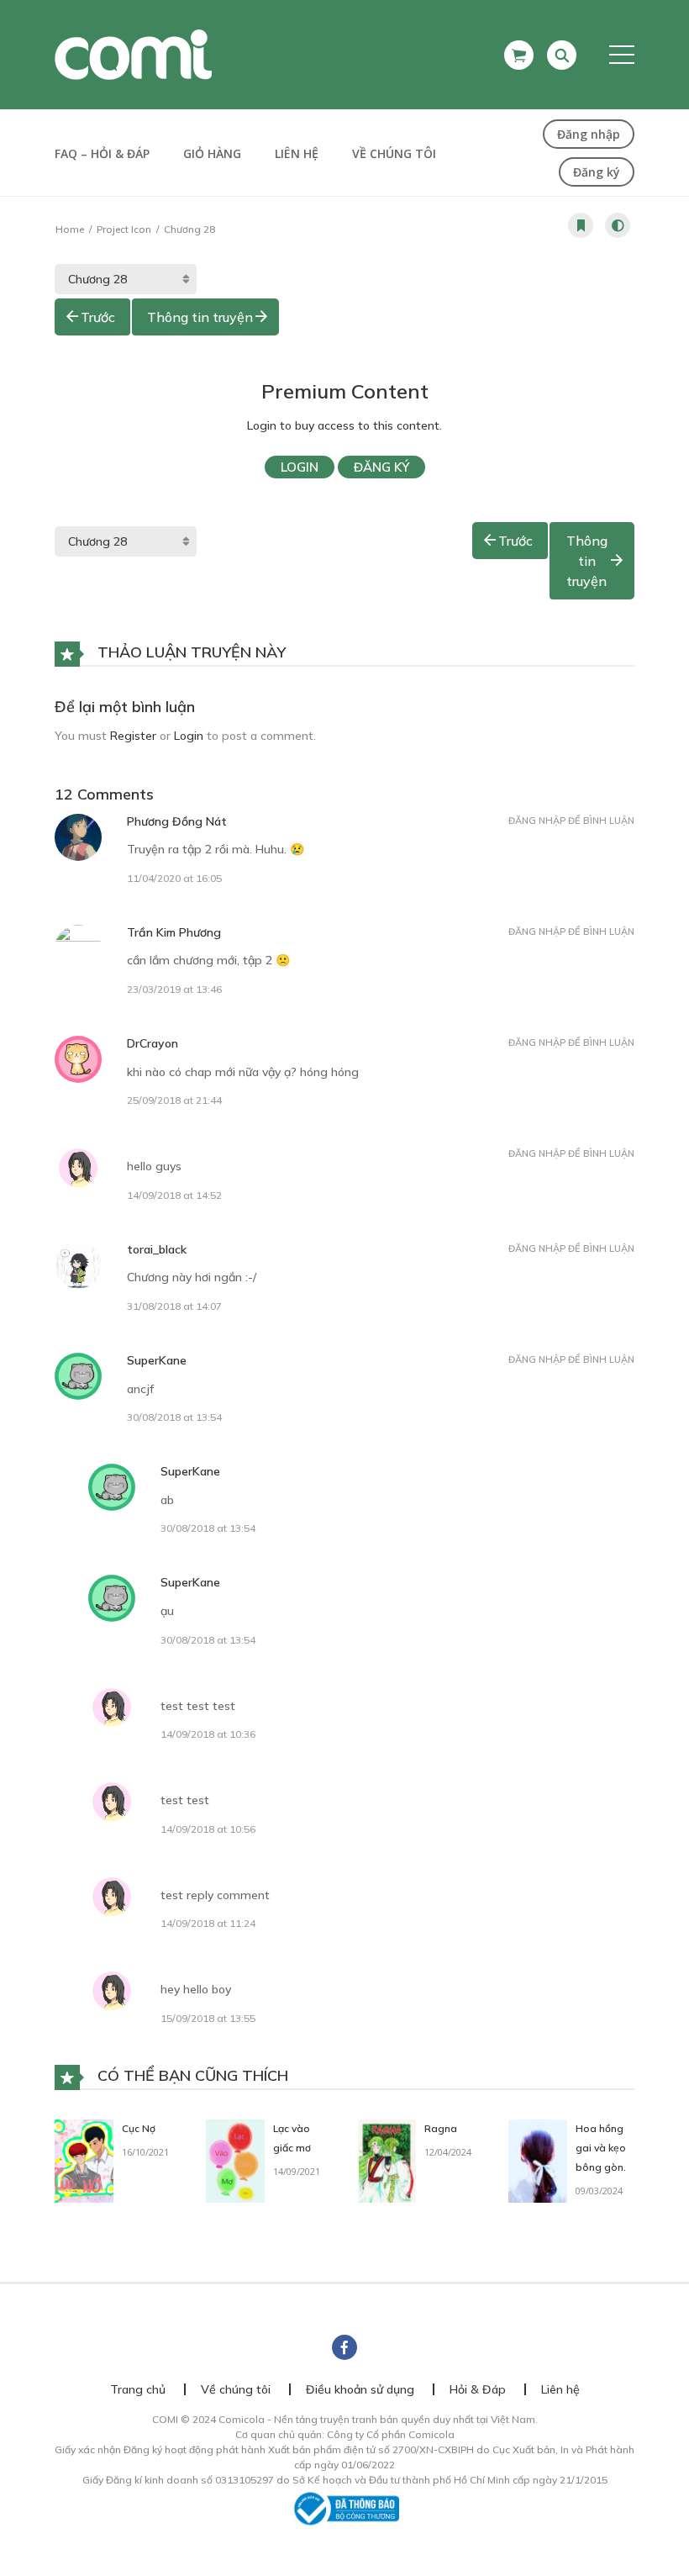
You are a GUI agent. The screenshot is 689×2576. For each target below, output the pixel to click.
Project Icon (124, 229)
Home (70, 229)
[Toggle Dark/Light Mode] (618, 225)
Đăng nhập (589, 134)
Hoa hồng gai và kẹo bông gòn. (601, 2148)
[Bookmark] (581, 225)
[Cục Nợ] (84, 2160)
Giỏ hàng (212, 153)
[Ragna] (387, 2160)
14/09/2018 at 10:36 (208, 1734)
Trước (98, 317)
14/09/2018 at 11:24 (208, 1923)
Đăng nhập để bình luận (571, 821)
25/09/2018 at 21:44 (174, 1100)
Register (133, 736)
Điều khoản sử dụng (360, 2389)
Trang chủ (138, 2389)
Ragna (441, 2128)
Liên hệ (297, 153)
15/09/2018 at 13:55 (208, 2018)
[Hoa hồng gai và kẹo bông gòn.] (538, 2160)
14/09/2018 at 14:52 (174, 1195)
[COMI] (133, 54)
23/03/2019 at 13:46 (174, 989)
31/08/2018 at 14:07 (174, 1306)
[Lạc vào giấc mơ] (235, 2160)
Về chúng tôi (394, 153)
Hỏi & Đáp (478, 2389)
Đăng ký (597, 172)
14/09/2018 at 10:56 (208, 1829)
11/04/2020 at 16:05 (174, 878)
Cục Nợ (139, 2128)
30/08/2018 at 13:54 (174, 1417)
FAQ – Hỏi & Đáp (102, 153)
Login (300, 467)
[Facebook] (344, 2347)
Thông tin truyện (200, 317)
